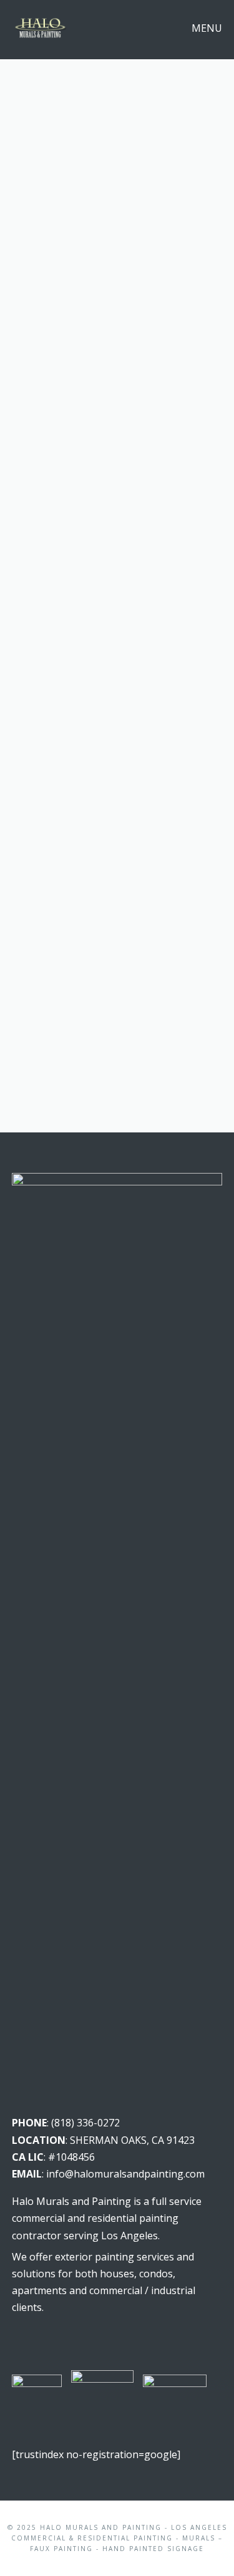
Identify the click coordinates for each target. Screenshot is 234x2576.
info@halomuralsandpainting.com (125, 2174)
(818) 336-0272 (85, 2123)
